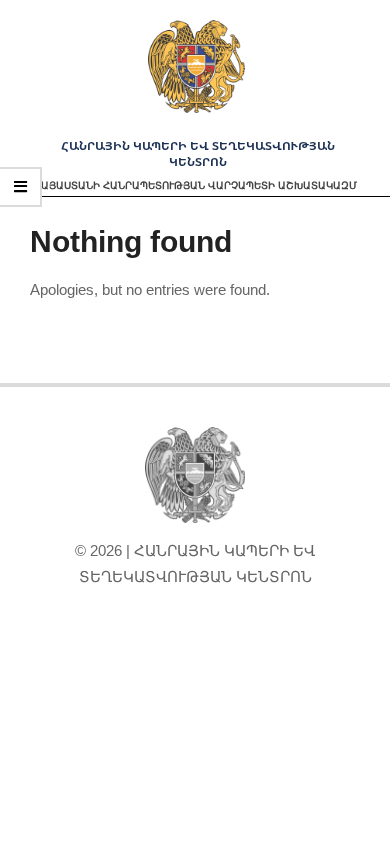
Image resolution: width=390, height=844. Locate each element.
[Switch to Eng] (195, 645)
